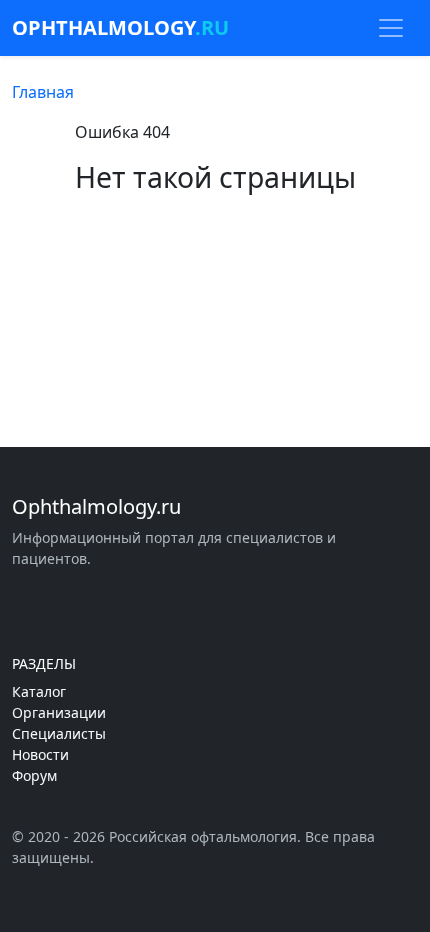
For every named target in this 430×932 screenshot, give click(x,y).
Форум (34, 775)
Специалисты (59, 733)
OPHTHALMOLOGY (120, 27)
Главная (43, 92)
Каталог (39, 691)
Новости (40, 754)
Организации (59, 712)
